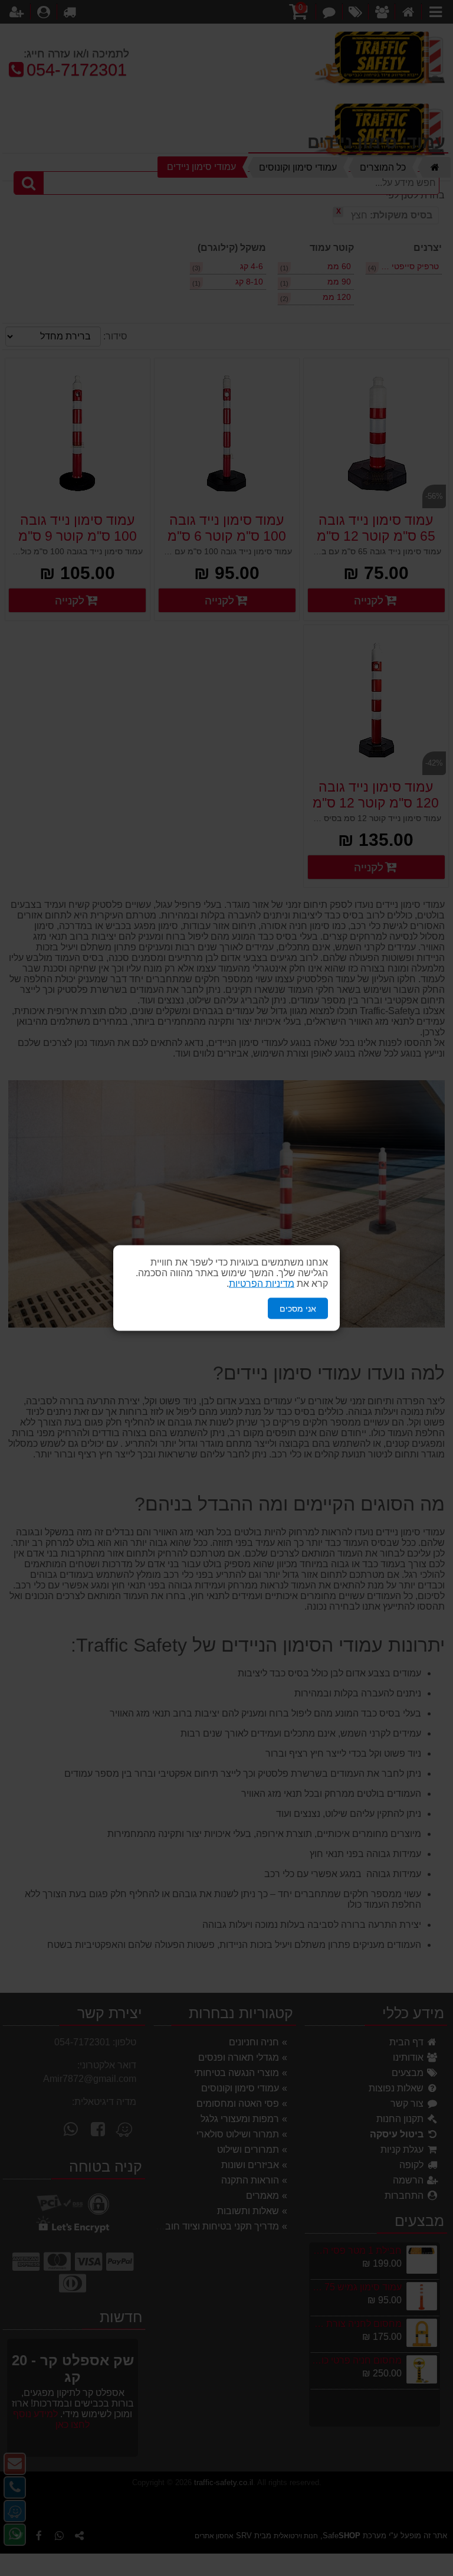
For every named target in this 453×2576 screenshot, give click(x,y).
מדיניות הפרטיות (262, 1283)
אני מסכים (298, 1308)
